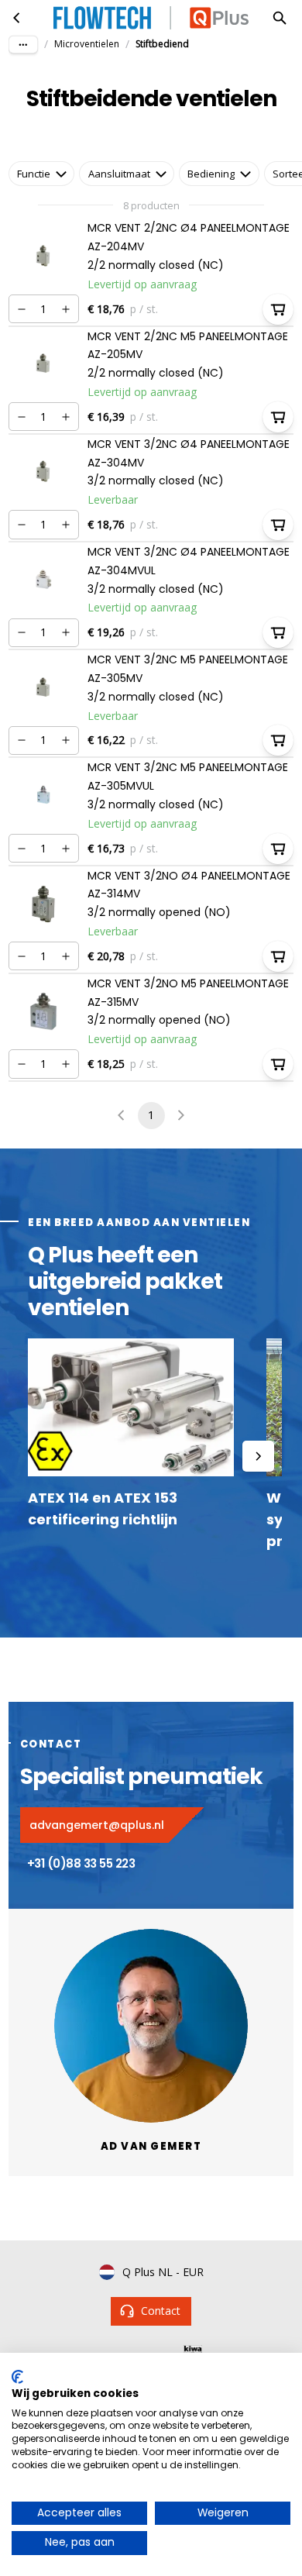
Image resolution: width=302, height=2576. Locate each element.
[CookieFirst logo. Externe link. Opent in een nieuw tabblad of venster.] (17, 2377)
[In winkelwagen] (278, 309)
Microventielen (87, 44)
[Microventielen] (17, 18)
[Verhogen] (66, 309)
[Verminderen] (22, 309)
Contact (161, 2311)
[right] (258, 1456)
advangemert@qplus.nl (97, 1825)
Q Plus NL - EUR (163, 2272)
